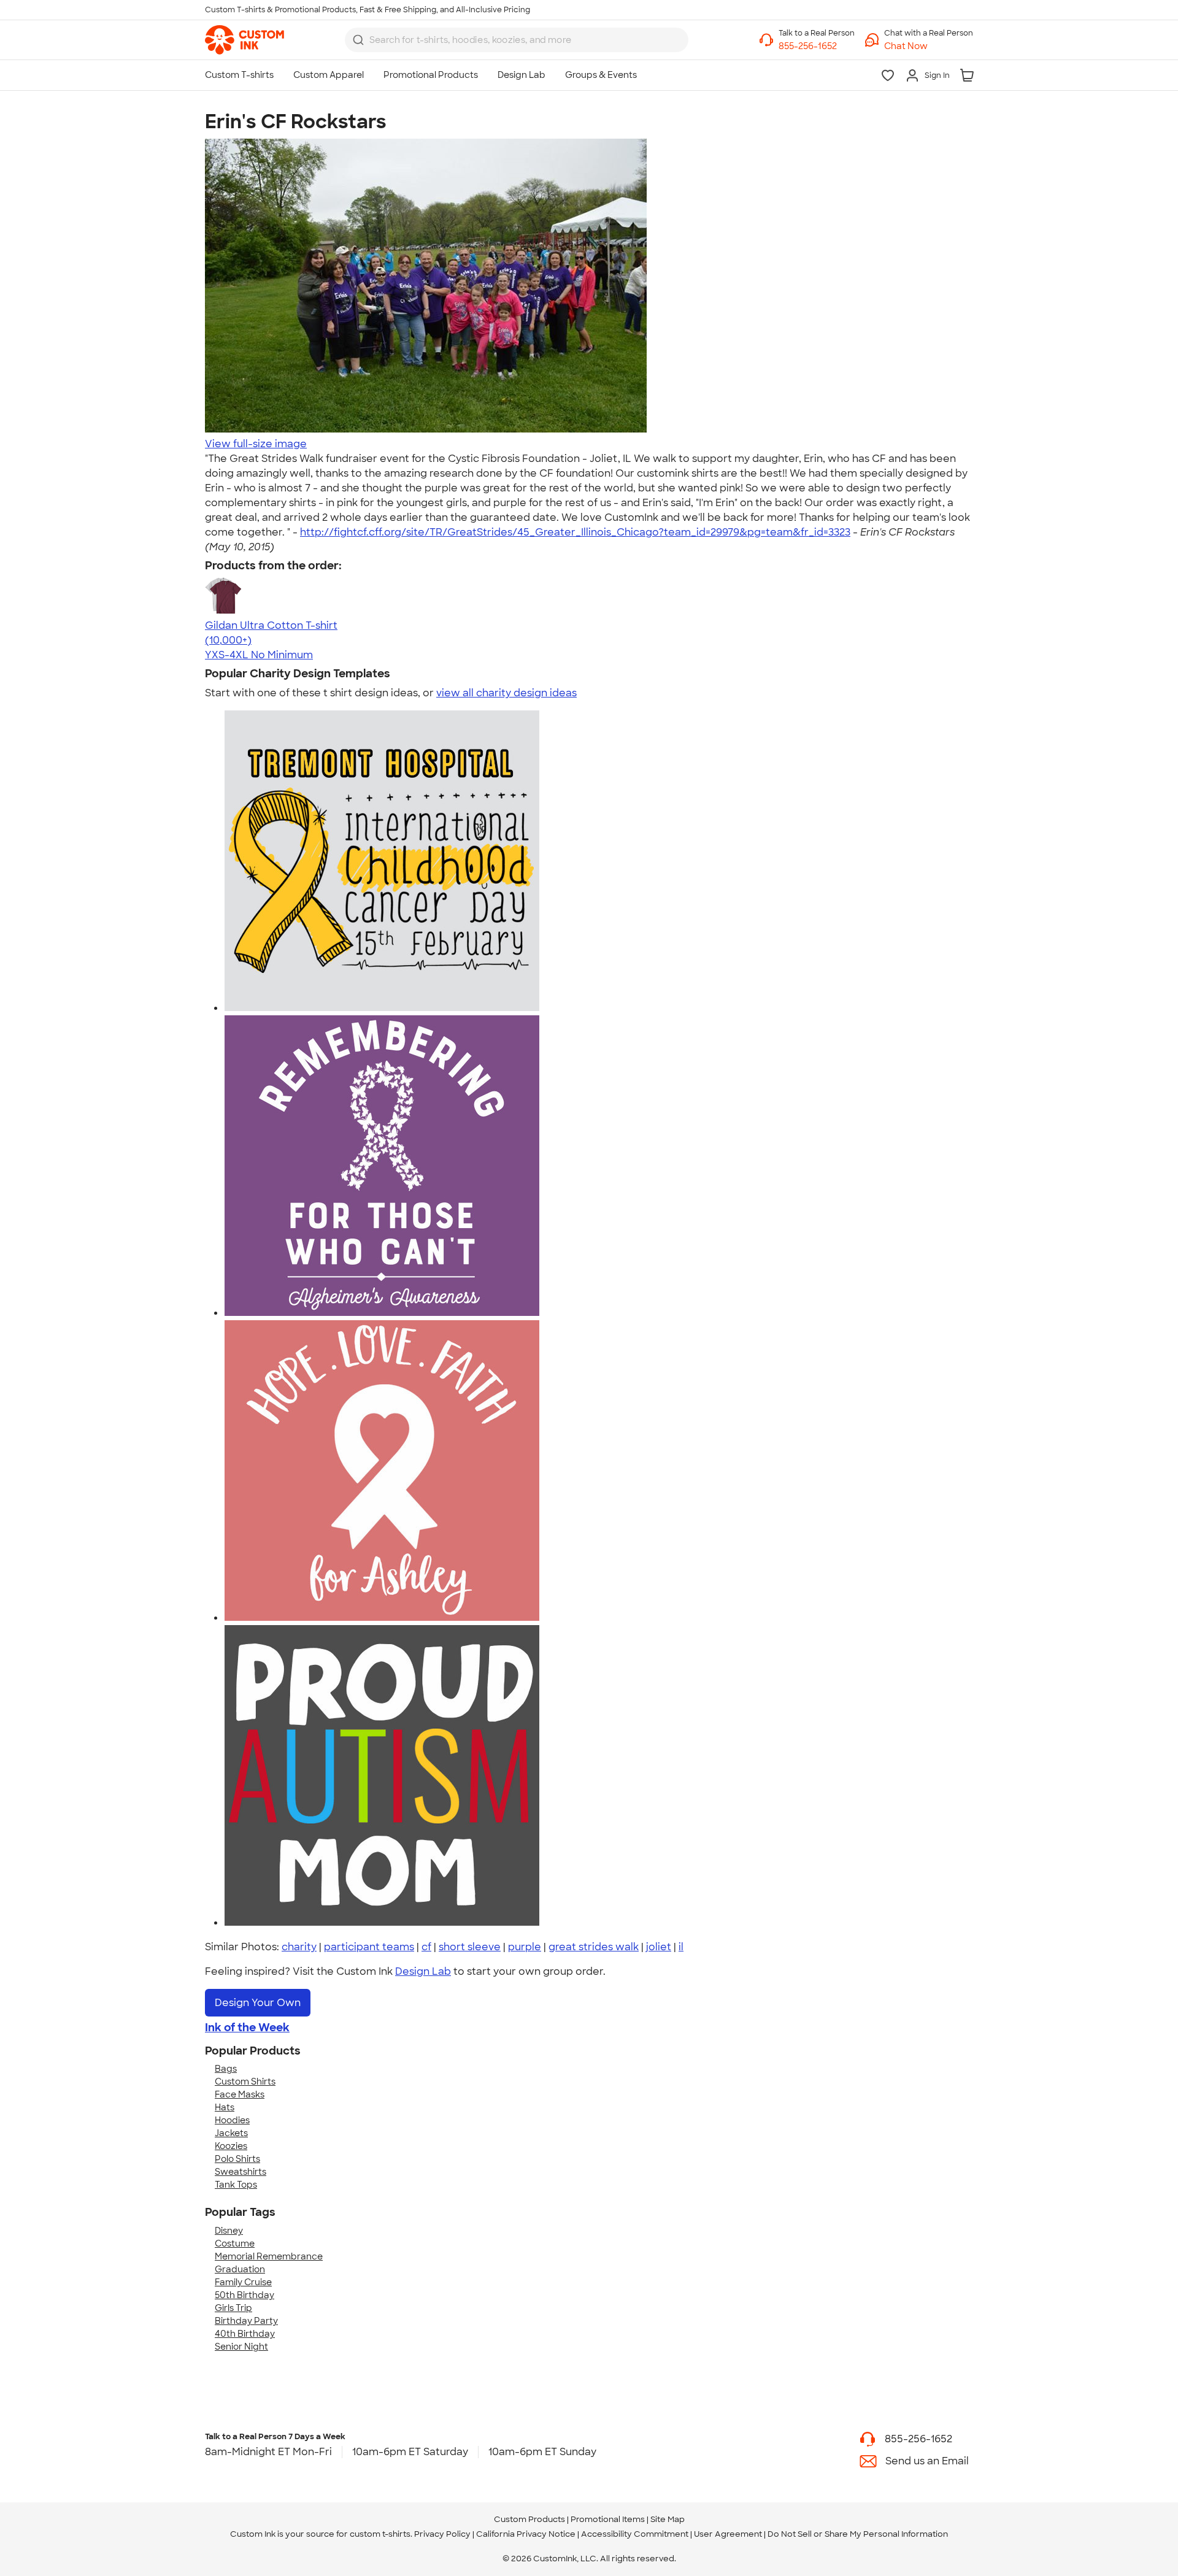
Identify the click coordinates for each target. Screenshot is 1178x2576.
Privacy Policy (442, 2534)
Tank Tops (236, 2185)
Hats (225, 2107)
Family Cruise (243, 2282)
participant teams (369, 1947)
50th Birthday (244, 2295)
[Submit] (358, 40)
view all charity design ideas (506, 693)
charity (299, 1947)
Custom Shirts (245, 2082)
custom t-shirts (380, 2534)
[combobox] (517, 40)
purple (525, 1947)
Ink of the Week (247, 2028)
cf (426, 1947)
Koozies (231, 2146)
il (681, 1947)
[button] (929, 46)
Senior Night (241, 2347)
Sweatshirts (241, 2172)
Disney (229, 2231)
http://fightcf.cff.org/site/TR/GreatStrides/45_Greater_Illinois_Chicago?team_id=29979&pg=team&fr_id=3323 (575, 532)
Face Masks (240, 2094)
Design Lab (423, 1971)
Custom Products (529, 2519)
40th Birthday (245, 2334)
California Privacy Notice (526, 2534)
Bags (226, 2069)
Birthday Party (246, 2321)
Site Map (668, 2519)
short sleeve (470, 1947)
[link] (244, 40)
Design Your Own (258, 2003)
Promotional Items (608, 2519)
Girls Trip (233, 2308)
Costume (235, 2243)
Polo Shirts (237, 2159)
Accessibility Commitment (635, 2534)
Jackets (231, 2133)
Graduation (240, 2269)
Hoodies (232, 2120)
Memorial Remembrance (269, 2256)
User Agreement (728, 2534)
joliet (659, 1947)
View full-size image (256, 444)
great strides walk (594, 1947)
